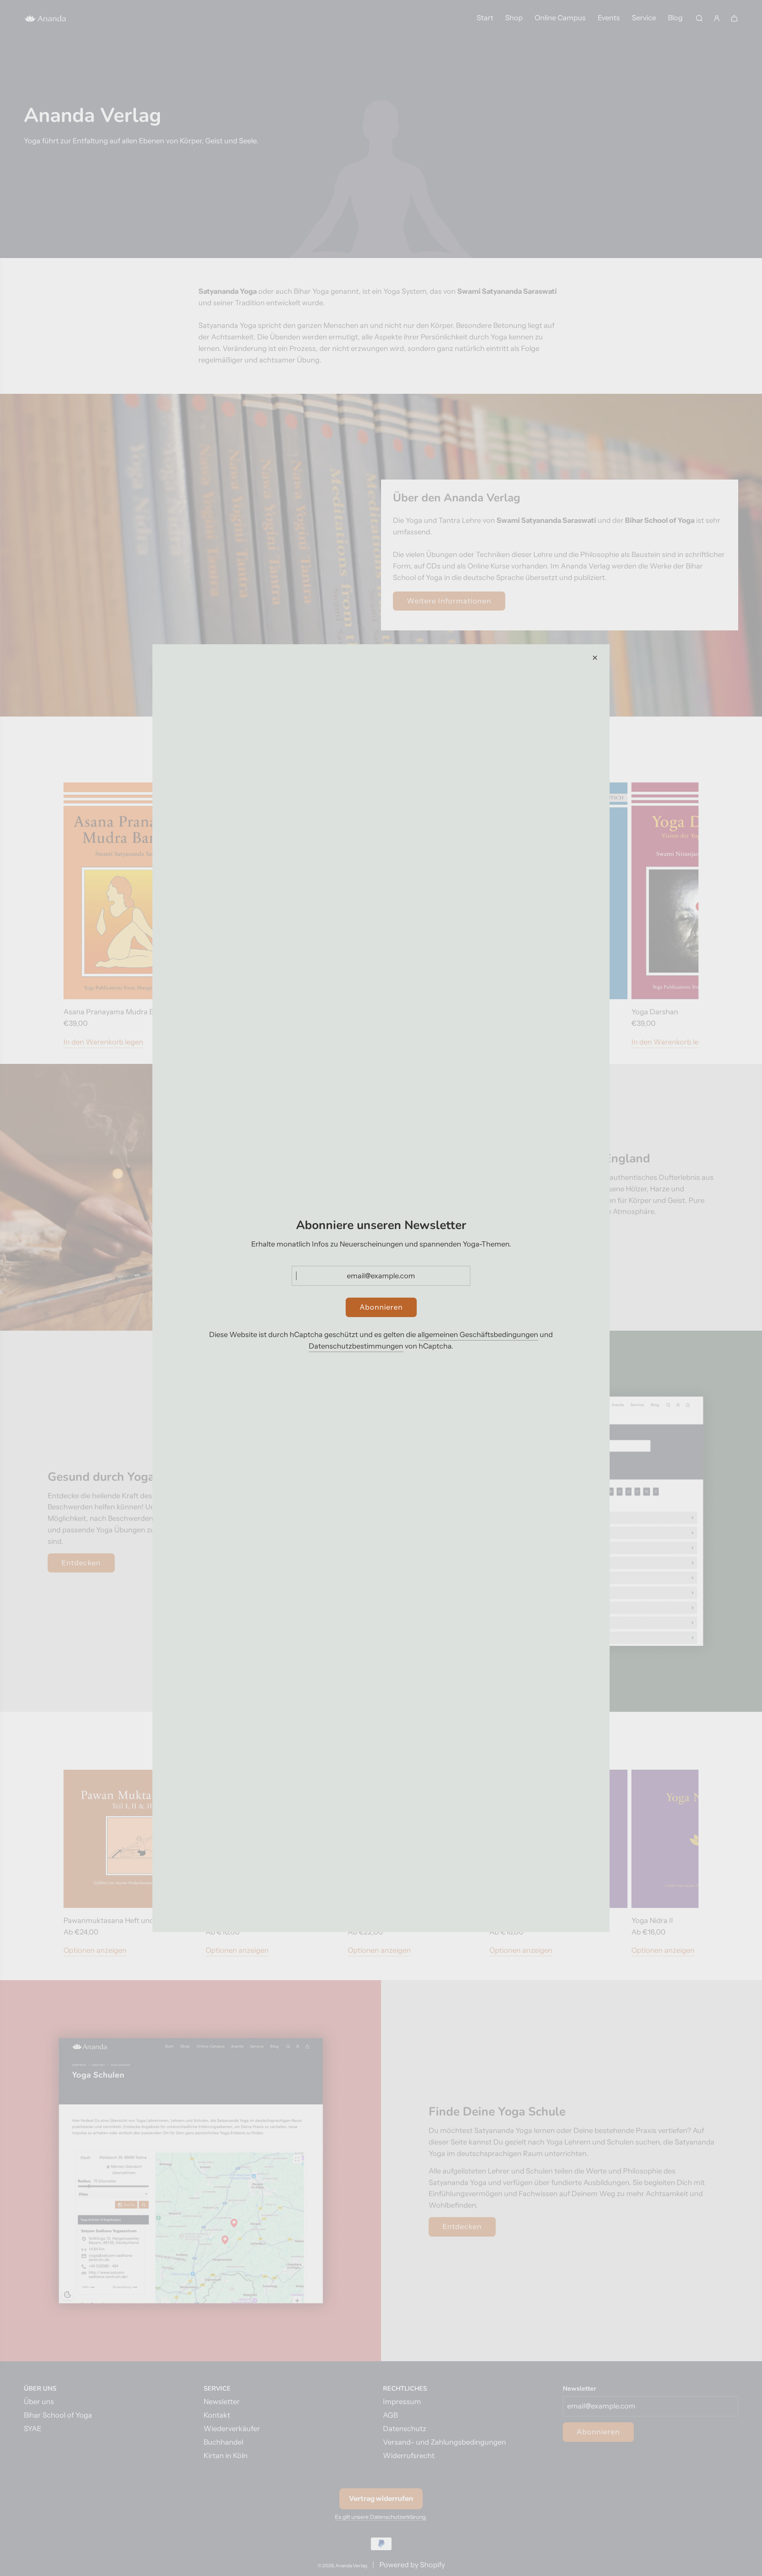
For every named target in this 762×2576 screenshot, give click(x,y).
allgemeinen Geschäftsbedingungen (478, 1335)
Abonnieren (381, 1307)
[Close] (595, 657)
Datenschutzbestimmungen (356, 1346)
